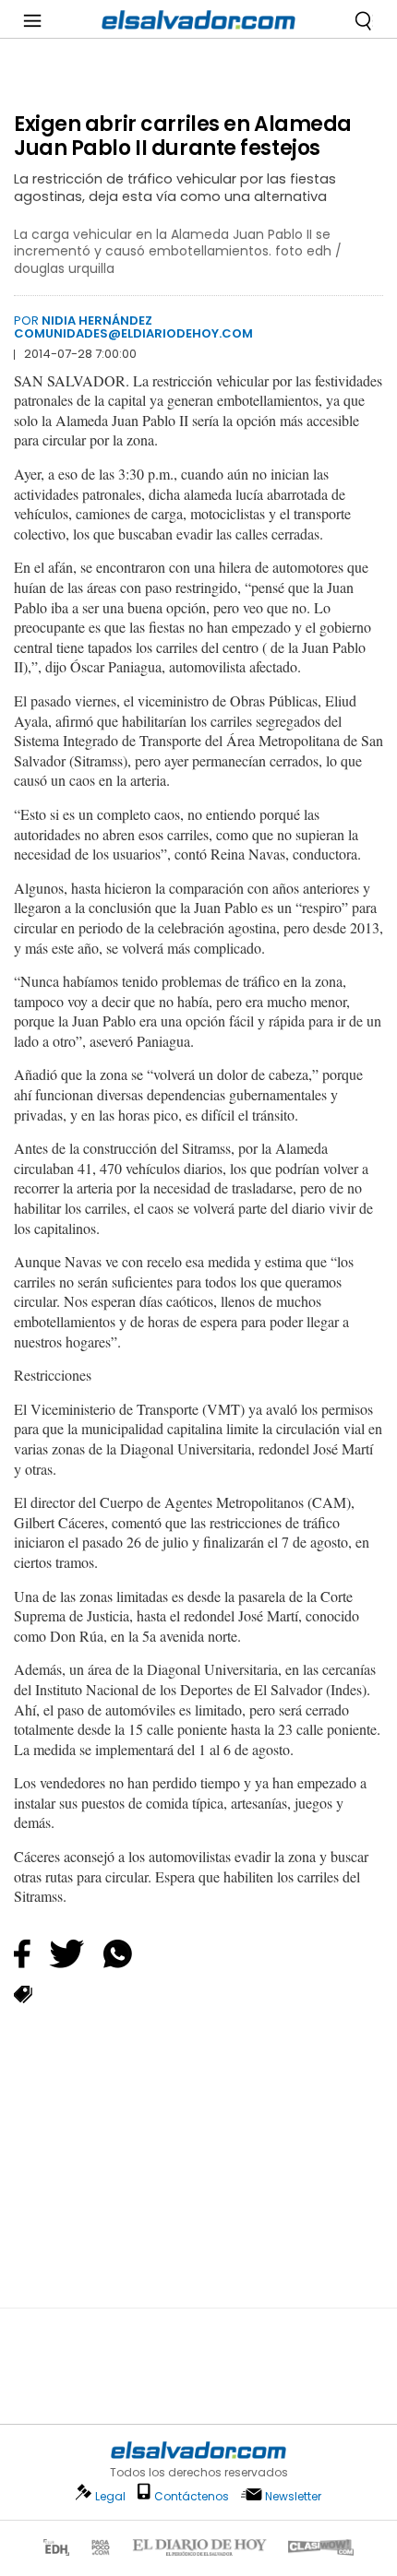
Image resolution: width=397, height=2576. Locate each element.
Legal (110, 2496)
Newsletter (293, 2496)
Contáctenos (192, 2496)
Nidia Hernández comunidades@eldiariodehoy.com (133, 327)
